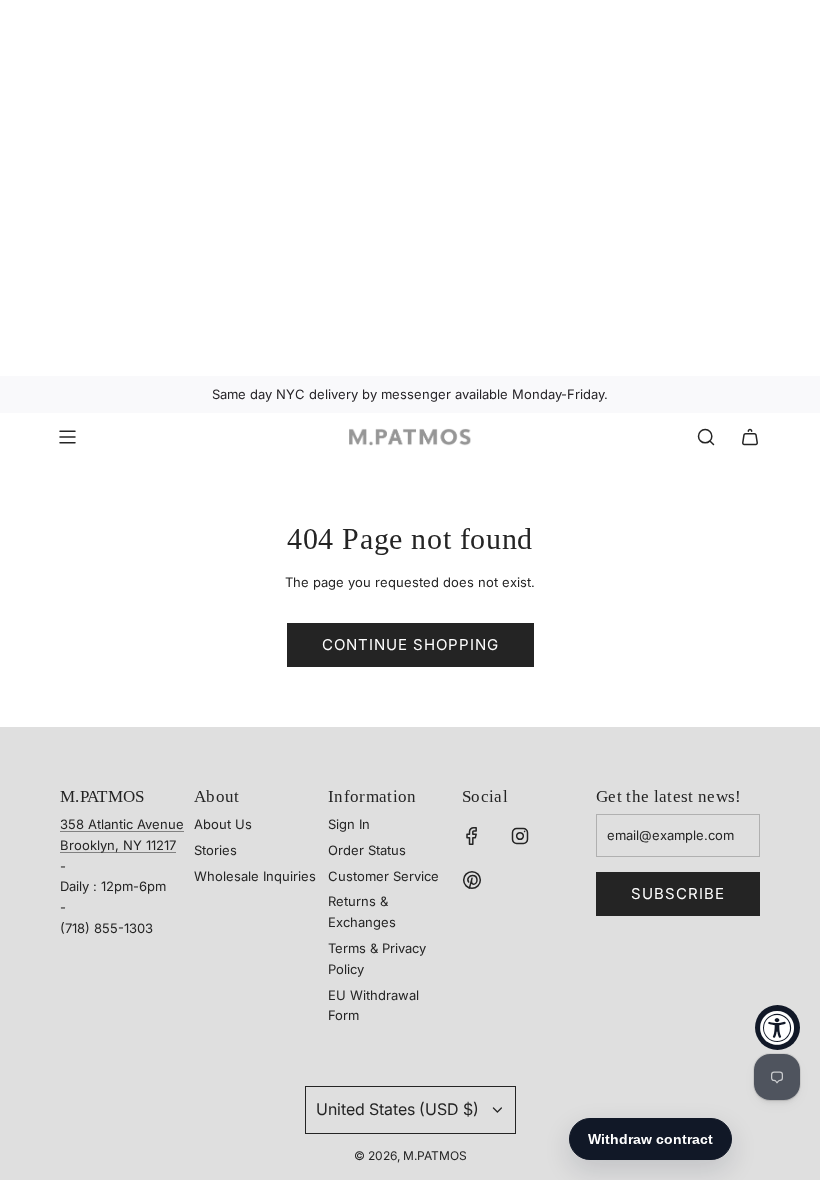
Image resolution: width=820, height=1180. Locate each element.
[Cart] (750, 437)
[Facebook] (472, 836)
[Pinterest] (472, 880)
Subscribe (678, 893)
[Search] (706, 437)
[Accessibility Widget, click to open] (777, 1027)
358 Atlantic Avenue (122, 824)
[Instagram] (520, 836)
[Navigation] (67, 437)
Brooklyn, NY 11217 (118, 845)
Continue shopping (410, 644)
